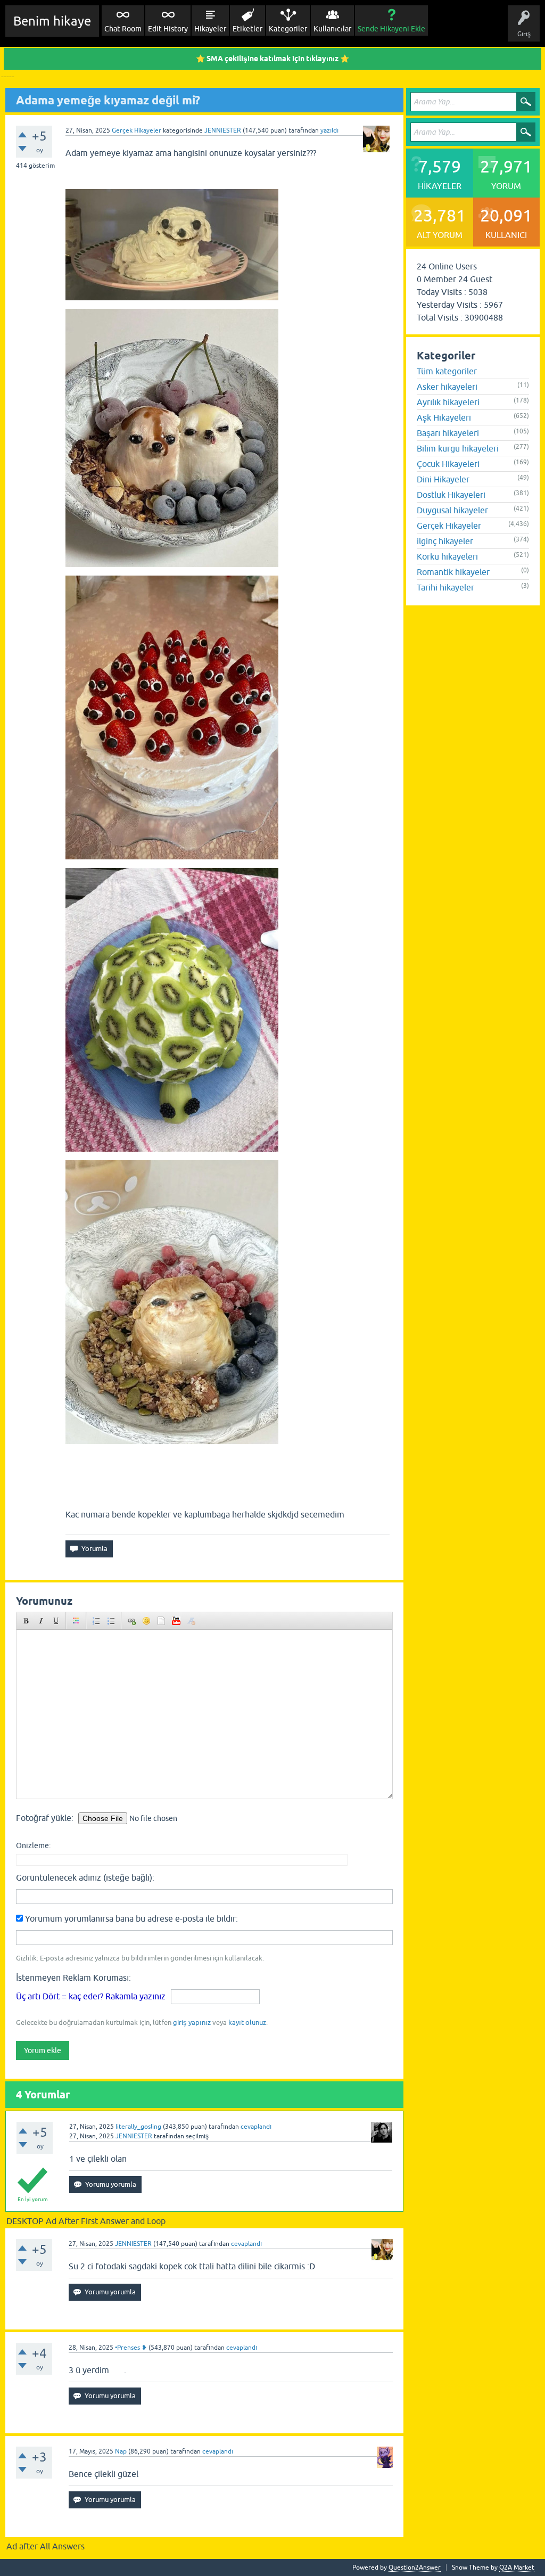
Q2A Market (517, 2567)
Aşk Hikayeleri (444, 417)
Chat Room (123, 29)
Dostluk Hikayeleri (451, 495)
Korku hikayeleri (447, 556)
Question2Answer (415, 2567)
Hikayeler (210, 29)
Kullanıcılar (332, 29)
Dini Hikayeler (443, 479)
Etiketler (247, 29)
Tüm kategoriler (447, 371)
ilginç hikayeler (445, 541)
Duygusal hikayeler (452, 510)
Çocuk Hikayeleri (448, 464)
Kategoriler (288, 29)
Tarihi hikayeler (445, 587)
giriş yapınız (192, 2023)
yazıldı (329, 130)
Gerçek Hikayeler (137, 130)
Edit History (168, 29)
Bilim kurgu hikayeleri (458, 448)
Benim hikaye (52, 21)
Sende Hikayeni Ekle (391, 29)
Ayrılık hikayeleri (448, 402)
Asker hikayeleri (447, 387)
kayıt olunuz (247, 2023)
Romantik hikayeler (453, 572)
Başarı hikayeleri (448, 433)
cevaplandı (256, 2127)
